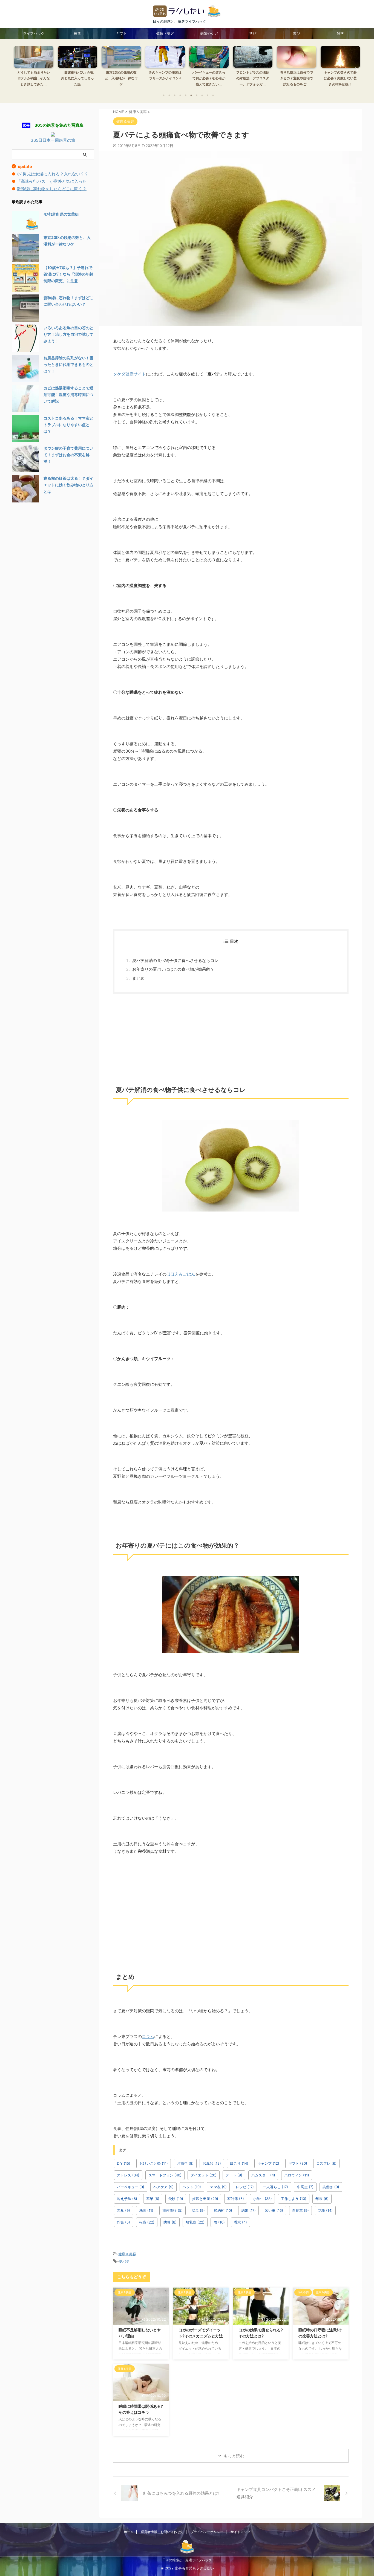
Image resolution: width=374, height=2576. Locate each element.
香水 (240, 2222)
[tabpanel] (34, 68)
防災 (170, 2222)
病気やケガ (209, 33)
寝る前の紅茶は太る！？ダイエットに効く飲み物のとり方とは (68, 485)
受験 (176, 2199)
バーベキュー (131, 2187)
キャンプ (268, 2163)
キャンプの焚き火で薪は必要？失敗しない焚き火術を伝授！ (340, 78)
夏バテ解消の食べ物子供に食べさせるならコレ (175, 960)
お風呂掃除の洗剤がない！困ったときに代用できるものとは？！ (68, 364)
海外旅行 (172, 2210)
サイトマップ (240, 2532)
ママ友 (218, 2187)
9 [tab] (208, 95)
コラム (148, 2036)
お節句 (185, 2163)
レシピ (245, 2187)
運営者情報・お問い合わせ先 (162, 2532)
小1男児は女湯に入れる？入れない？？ (53, 174)
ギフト (121, 33)
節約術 (223, 2210)
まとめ (138, 978)
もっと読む (234, 2456)
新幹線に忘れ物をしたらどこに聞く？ (52, 189)
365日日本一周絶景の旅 (53, 140)
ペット (192, 2187)
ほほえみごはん (181, 1274)
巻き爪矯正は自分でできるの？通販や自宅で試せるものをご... (297, 78)
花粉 (325, 2210)
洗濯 (146, 2210)
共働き (331, 2187)
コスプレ (326, 2163)
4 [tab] (180, 95)
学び (253, 33)
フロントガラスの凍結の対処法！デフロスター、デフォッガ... (253, 78)
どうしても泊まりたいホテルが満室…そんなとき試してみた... (34, 78)
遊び (297, 33)
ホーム (129, 2532)
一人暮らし (275, 2187)
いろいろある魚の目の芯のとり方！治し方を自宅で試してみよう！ (68, 334)
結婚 (248, 2210)
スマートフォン (165, 2175)
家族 (77, 33)
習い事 (274, 2210)
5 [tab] (186, 95)
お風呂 (212, 2163)
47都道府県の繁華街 (61, 214)
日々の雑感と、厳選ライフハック (187, 2560)
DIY (124, 2163)
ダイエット (204, 2175)
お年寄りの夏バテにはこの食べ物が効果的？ (173, 969)
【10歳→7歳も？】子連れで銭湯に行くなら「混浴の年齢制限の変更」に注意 (68, 274)
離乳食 (195, 2222)
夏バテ (124, 2261)
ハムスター (263, 2175)
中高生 (305, 2187)
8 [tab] (202, 95)
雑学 (340, 33)
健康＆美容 (127, 2254)
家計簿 (236, 2199)
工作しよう (294, 2199)
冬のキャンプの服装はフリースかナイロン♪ (165, 75)
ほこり (239, 2163)
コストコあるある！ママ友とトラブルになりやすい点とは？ (68, 425)
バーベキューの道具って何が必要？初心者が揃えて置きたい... (209, 78)
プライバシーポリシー (207, 2532)
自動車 (300, 2210)
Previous (19, 70)
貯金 (123, 2222)
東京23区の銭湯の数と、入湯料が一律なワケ (121, 78)
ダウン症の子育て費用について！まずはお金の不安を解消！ (68, 455)
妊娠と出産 (205, 2199)
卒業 (153, 2199)
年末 (322, 2199)
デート (234, 2175)
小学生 (262, 2199)
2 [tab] (169, 95)
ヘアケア (163, 2187)
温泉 (198, 2210)
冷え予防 (127, 2199)
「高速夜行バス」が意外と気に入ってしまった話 (77, 78)
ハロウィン (297, 2175)
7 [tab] (197, 95)
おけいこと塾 (154, 2163)
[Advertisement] (231, 1037)
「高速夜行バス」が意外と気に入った (52, 181)
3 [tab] (175, 95)
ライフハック (34, 33)
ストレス (128, 2175)
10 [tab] (213, 95)
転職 (147, 2222)
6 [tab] (191, 95)
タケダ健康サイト (130, 374)
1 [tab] (164, 95)
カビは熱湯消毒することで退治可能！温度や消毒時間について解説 (68, 394)
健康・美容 (165, 33)
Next (355, 70)
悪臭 (123, 2210)
